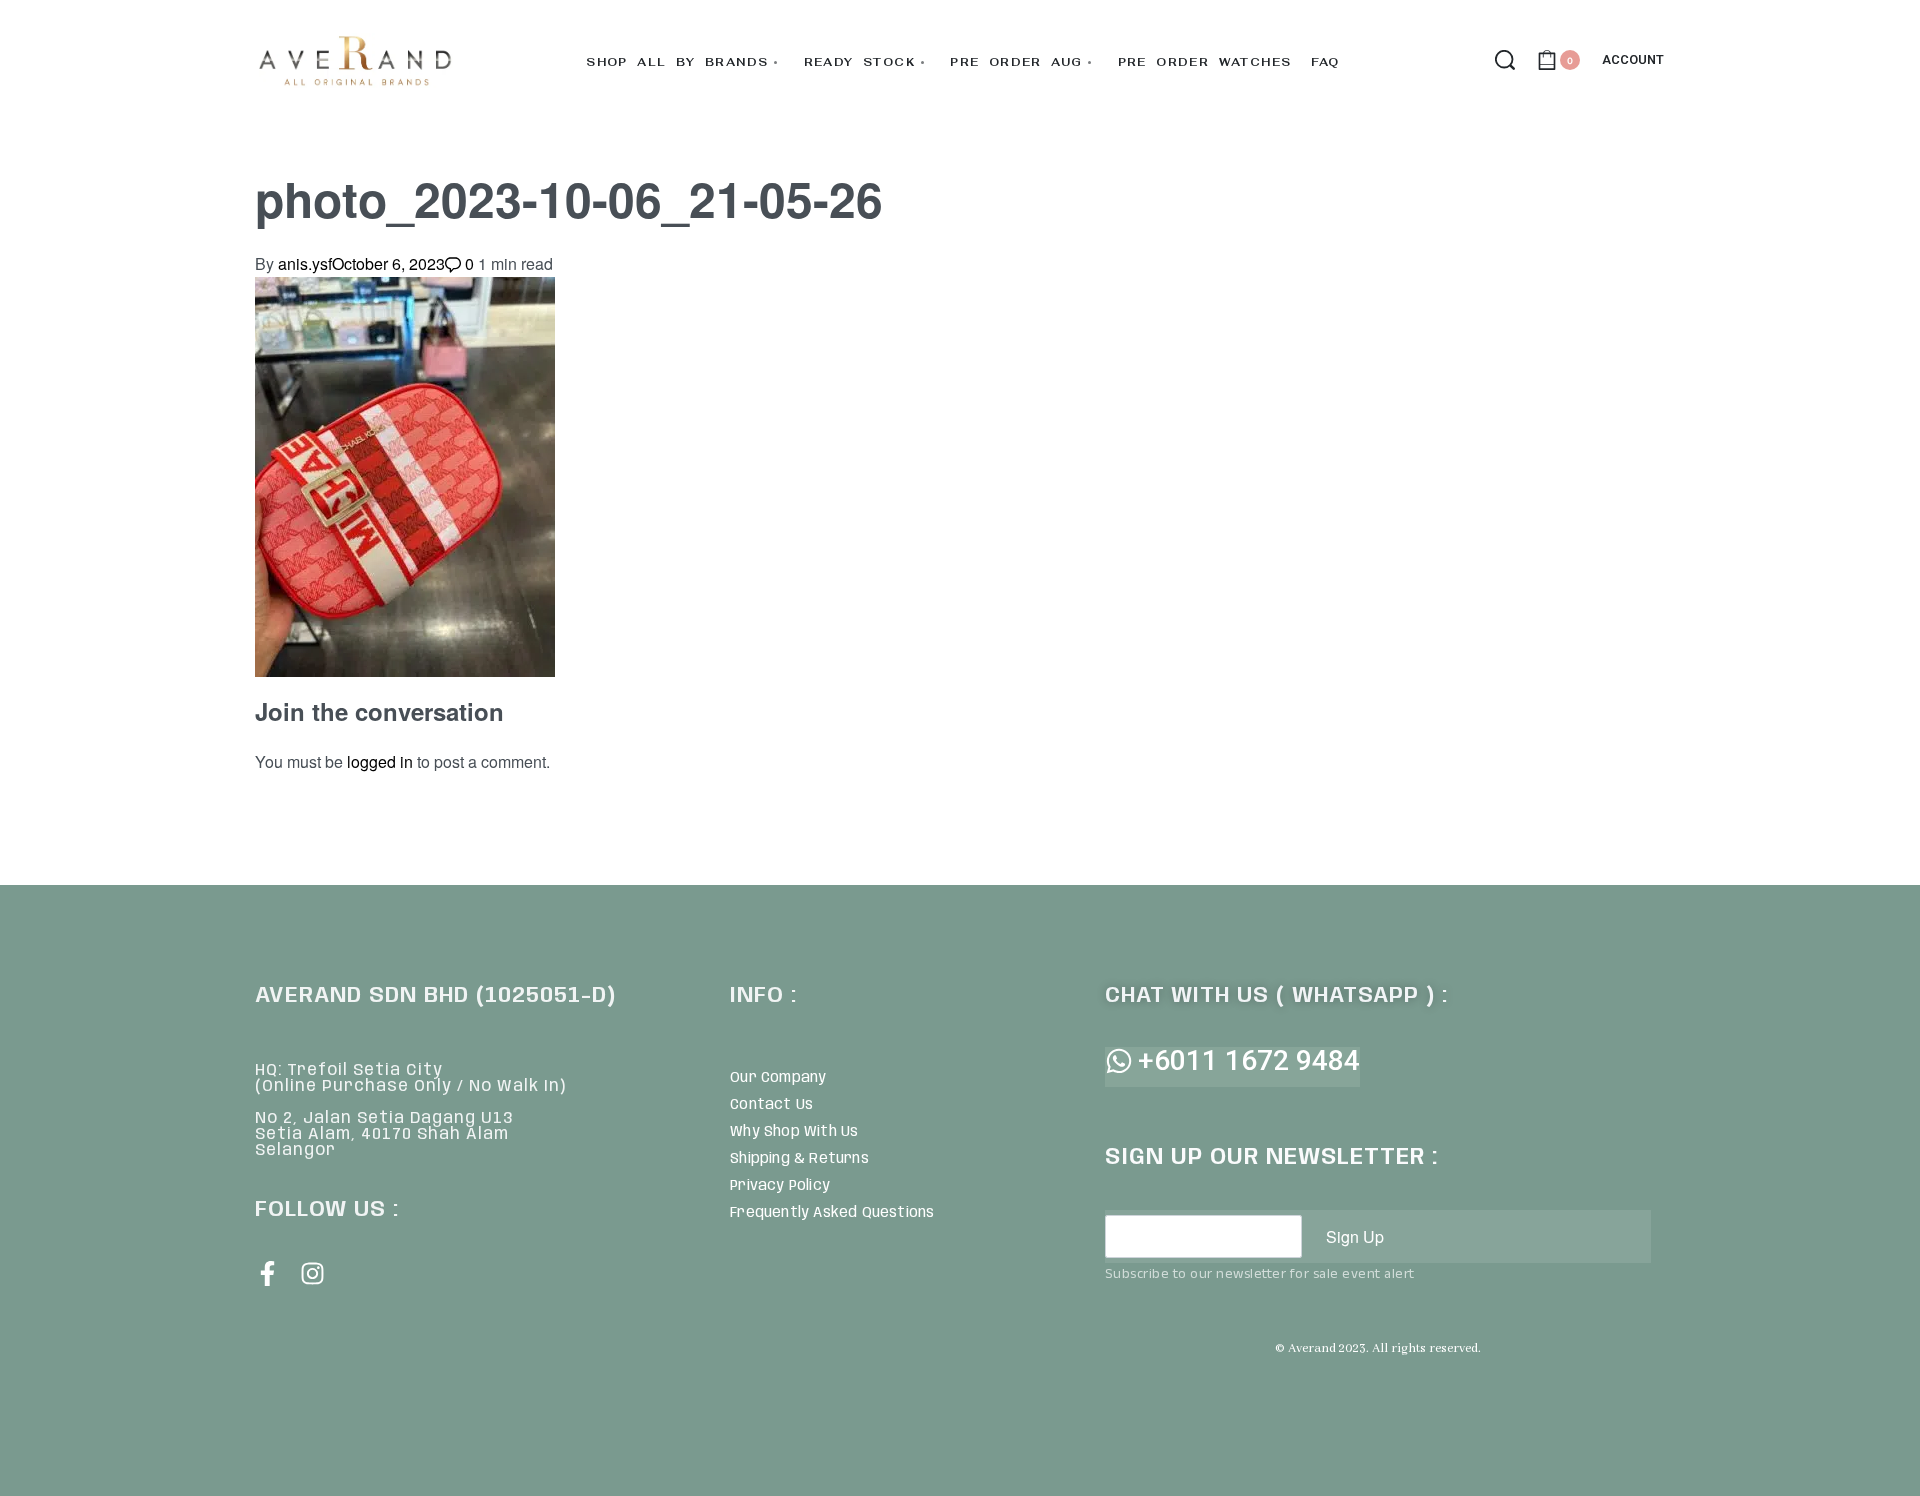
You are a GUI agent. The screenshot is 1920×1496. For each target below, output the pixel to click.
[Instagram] (312, 1273)
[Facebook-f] (267, 1273)
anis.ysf (305, 263)
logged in (380, 761)
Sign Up (1355, 1236)
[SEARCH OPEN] (1505, 60)
